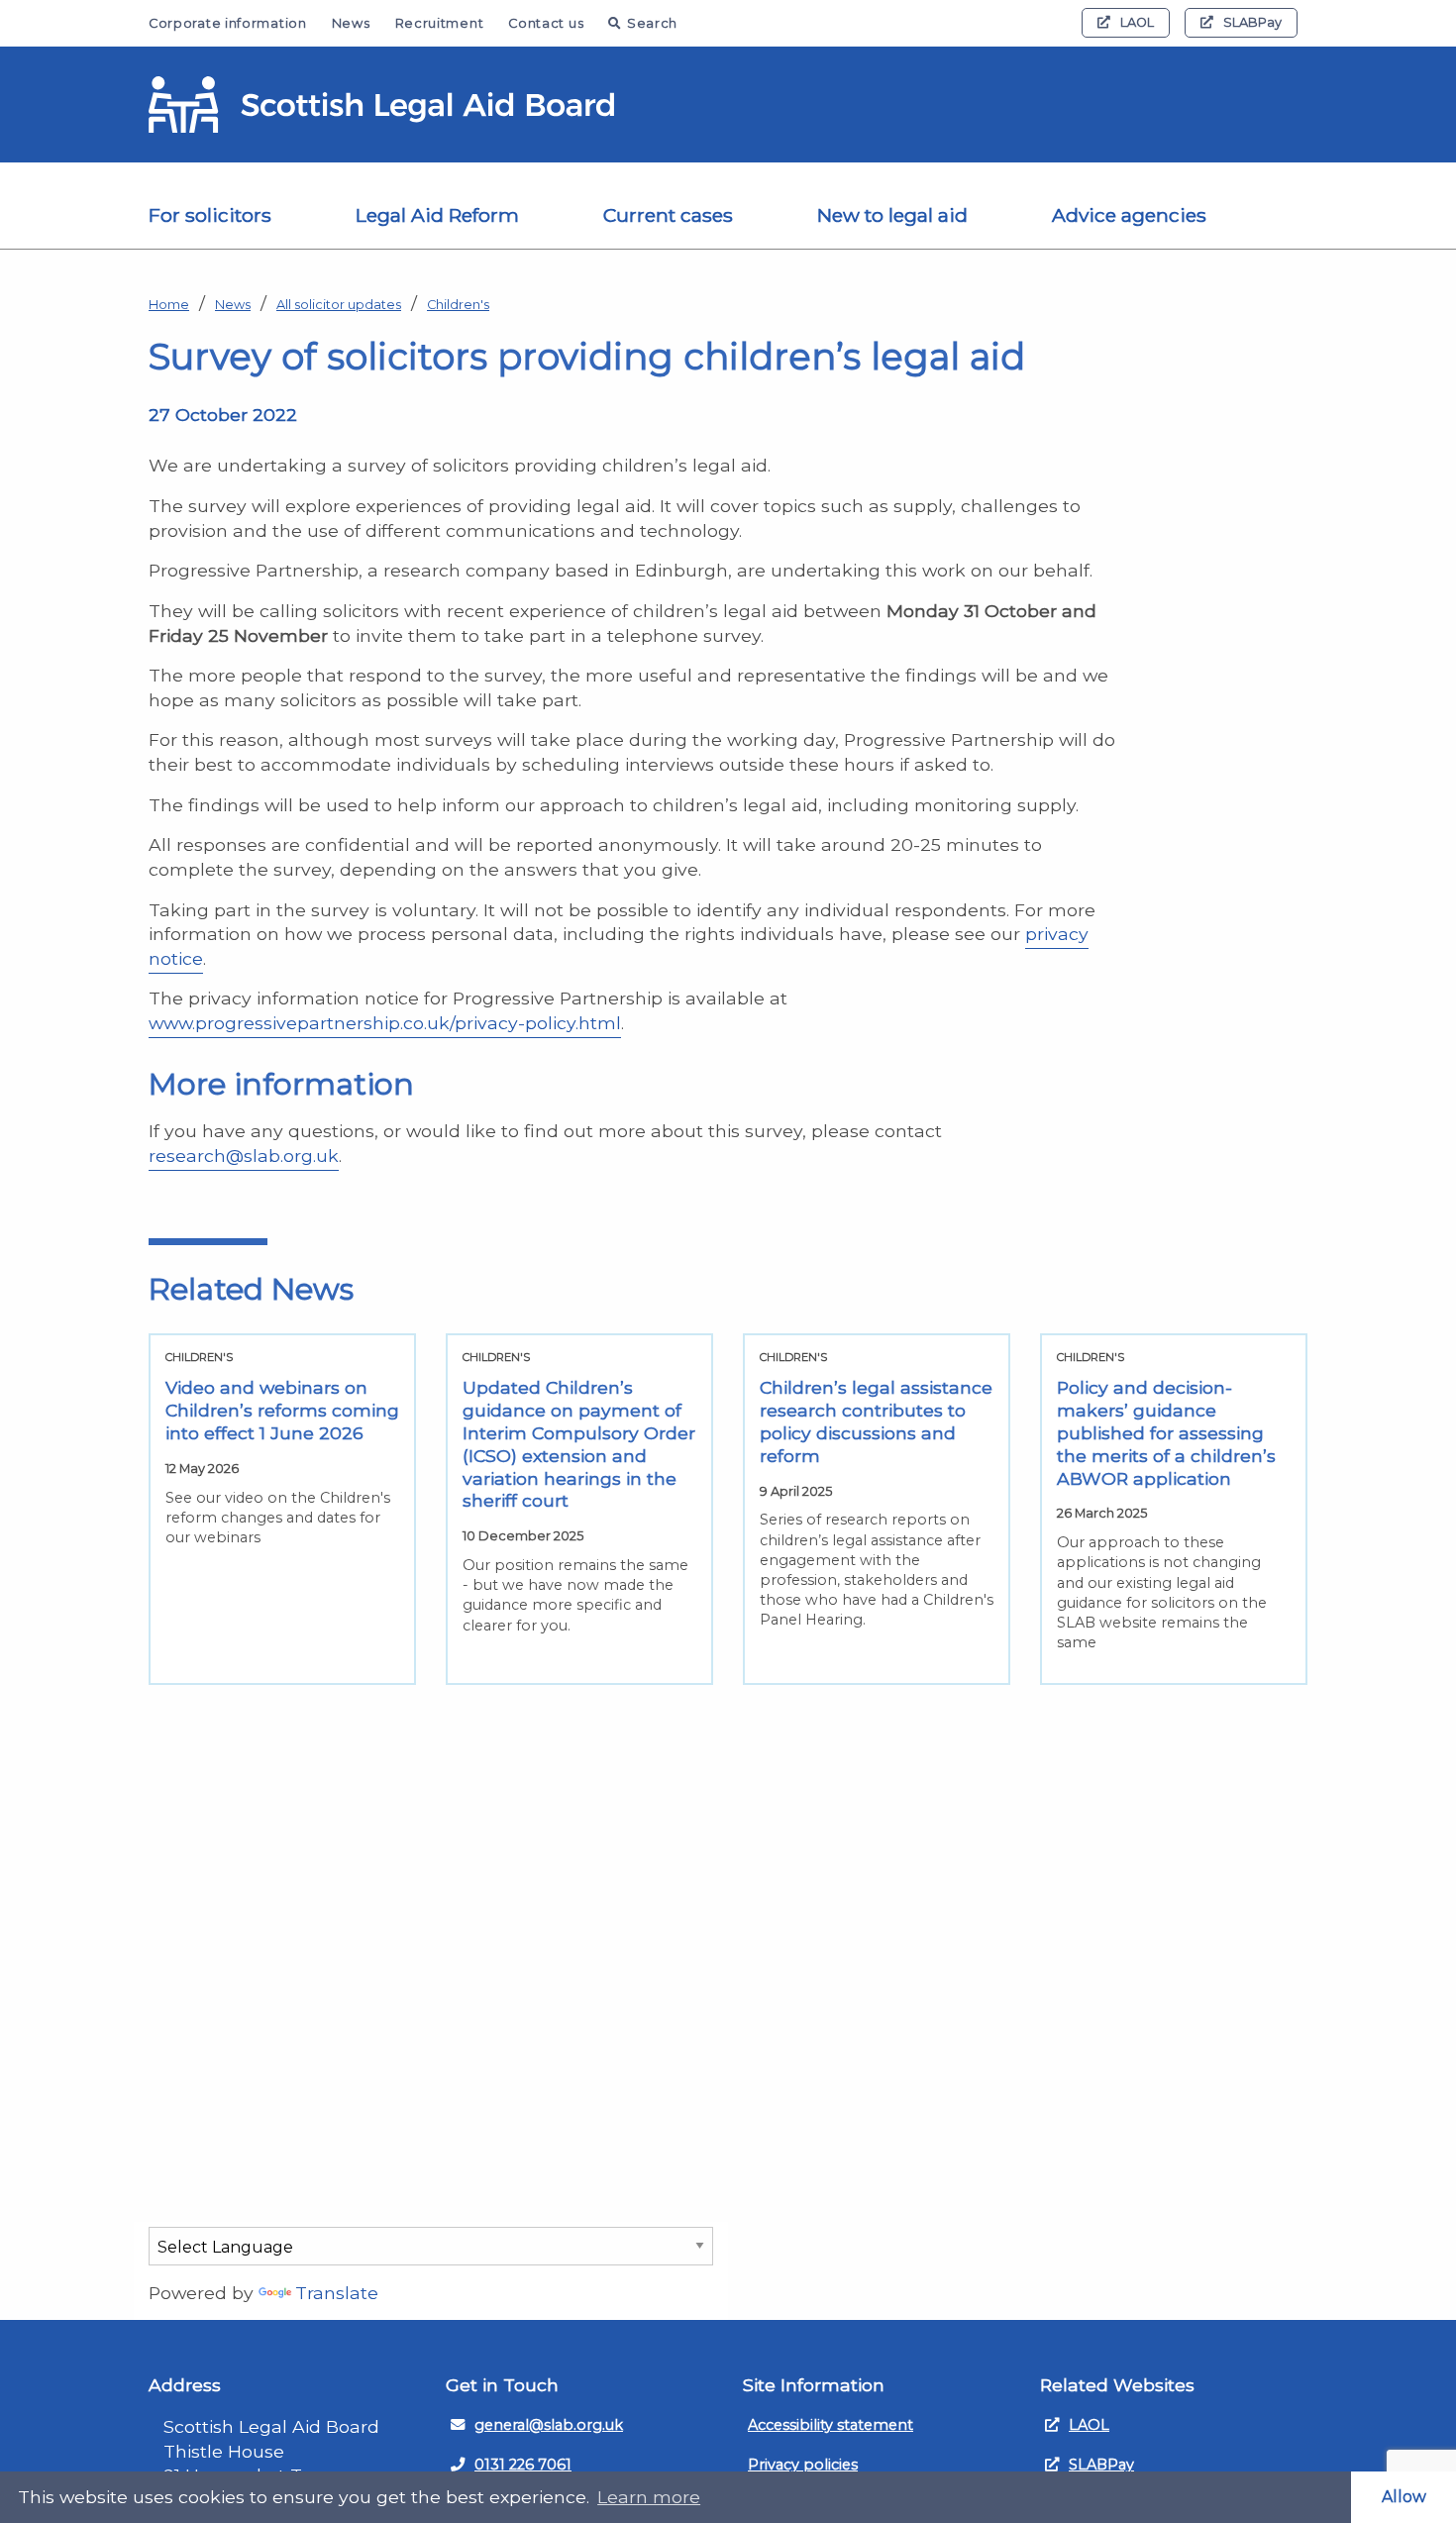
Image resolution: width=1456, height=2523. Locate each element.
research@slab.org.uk (244, 1156)
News (351, 23)
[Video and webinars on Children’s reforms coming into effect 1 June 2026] (282, 1509)
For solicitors (210, 215)
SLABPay (1252, 22)
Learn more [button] (649, 2497)
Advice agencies (1129, 215)
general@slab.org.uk (549, 2425)
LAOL (1137, 22)
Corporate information (228, 23)
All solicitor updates (339, 305)
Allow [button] (1404, 2497)
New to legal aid (892, 215)
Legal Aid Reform (437, 215)
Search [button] (652, 23)
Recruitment (440, 23)
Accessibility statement (831, 2425)
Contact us (546, 23)
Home (169, 305)
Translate (337, 2293)
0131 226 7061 (523, 2465)
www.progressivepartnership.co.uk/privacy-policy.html (385, 1023)
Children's (458, 305)
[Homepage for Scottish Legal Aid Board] (381, 105)
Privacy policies (803, 2465)
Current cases (668, 215)
